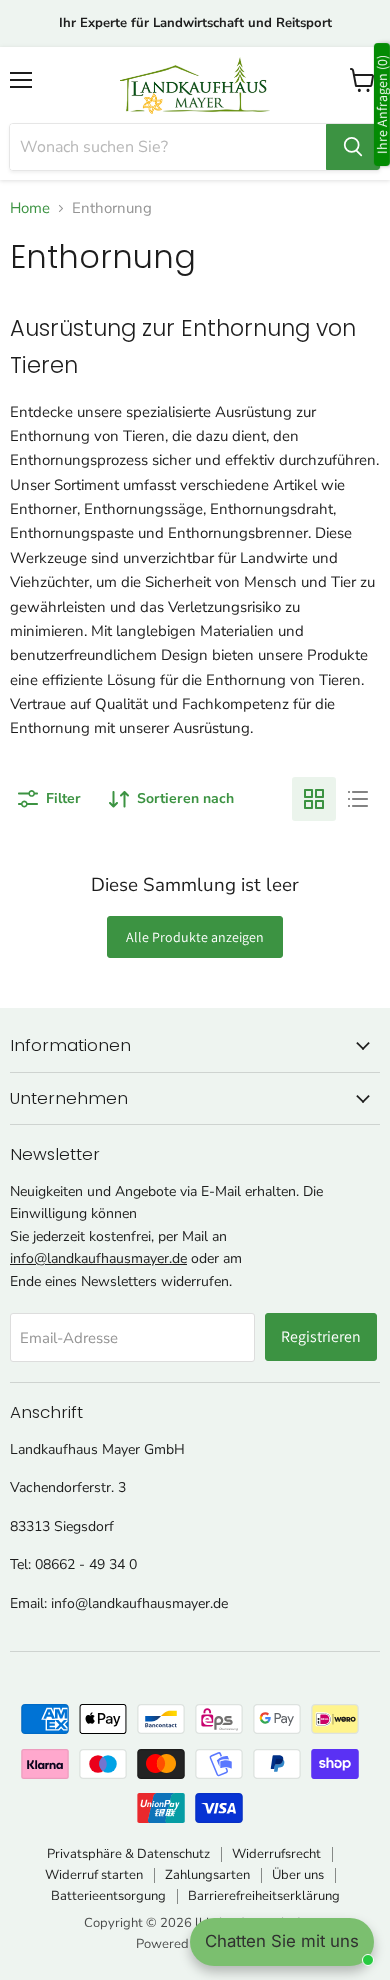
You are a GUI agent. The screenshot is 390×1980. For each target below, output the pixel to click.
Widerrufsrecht (276, 1854)
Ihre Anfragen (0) (382, 104)
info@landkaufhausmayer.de (98, 1258)
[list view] (358, 799)
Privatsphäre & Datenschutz (128, 1854)
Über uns (298, 1875)
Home (30, 208)
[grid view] (314, 799)
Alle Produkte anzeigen (195, 937)
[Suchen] (353, 147)
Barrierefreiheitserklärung (264, 1896)
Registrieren (321, 1336)
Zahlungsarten (207, 1875)
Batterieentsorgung (108, 1896)
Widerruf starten (94, 1875)
